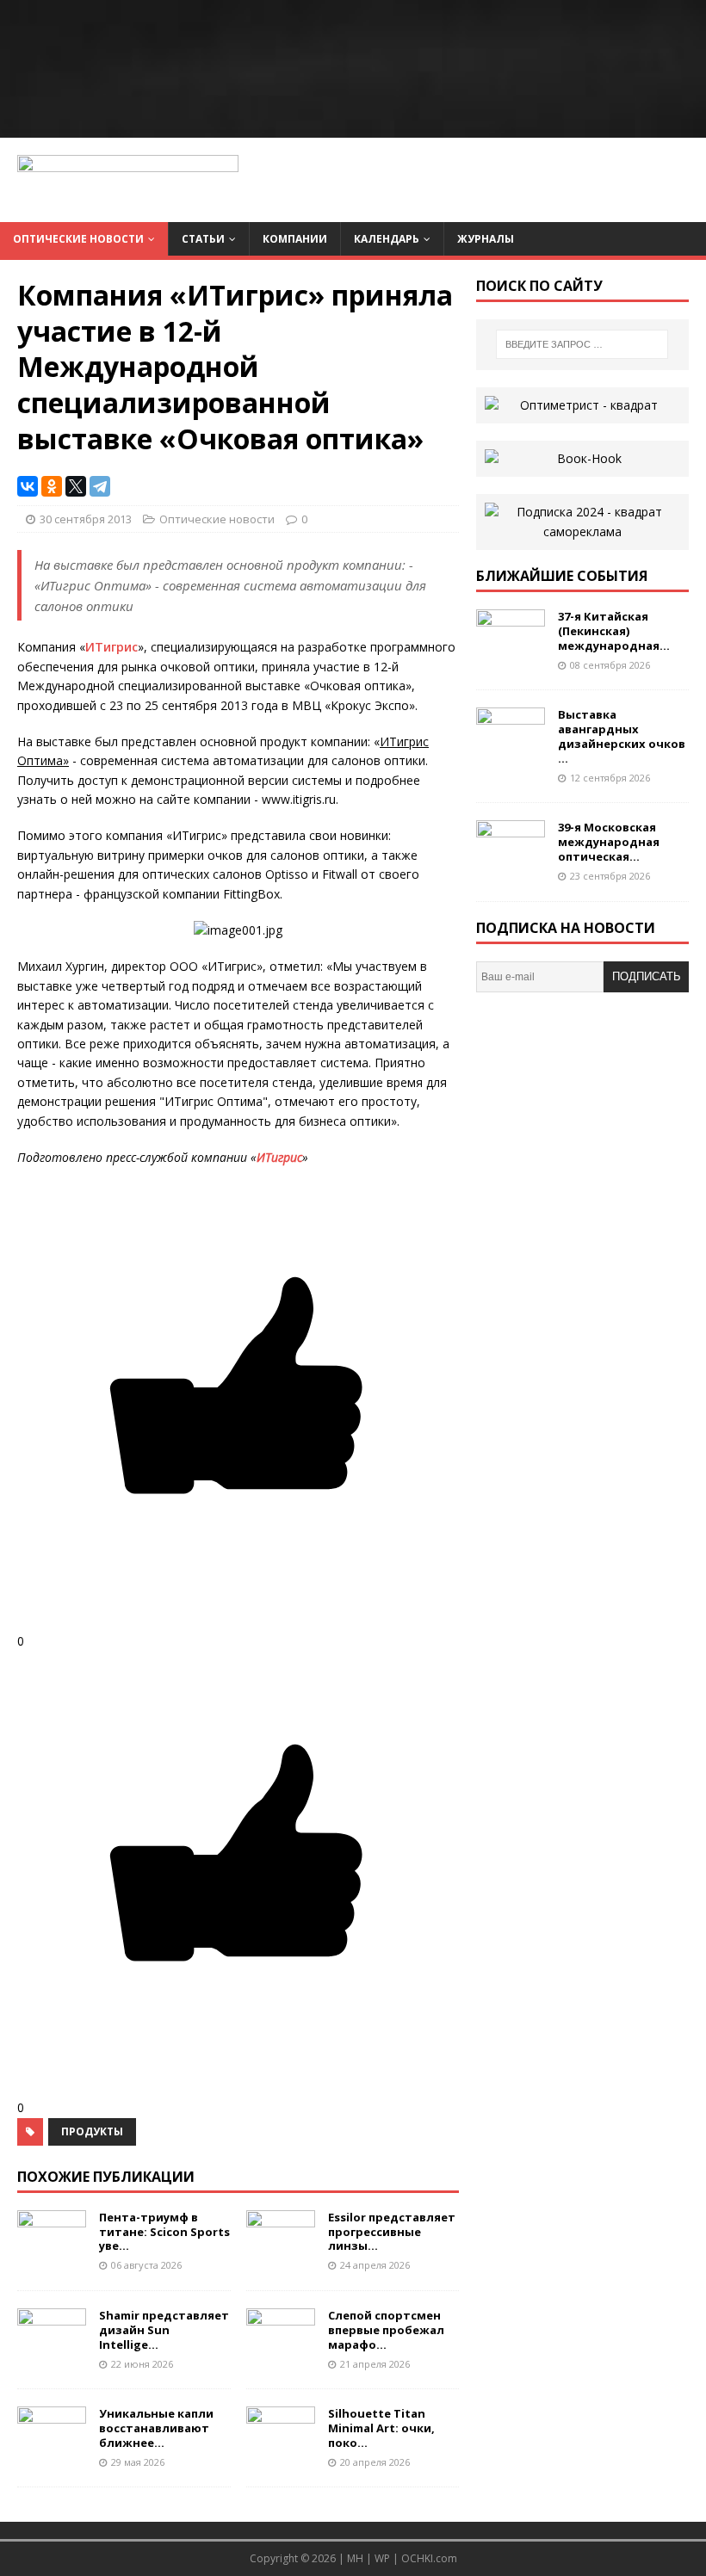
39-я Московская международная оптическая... (609, 842)
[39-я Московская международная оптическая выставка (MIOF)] (511, 862)
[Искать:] (582, 344)
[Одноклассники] (52, 486)
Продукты (92, 2131)
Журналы (486, 239)
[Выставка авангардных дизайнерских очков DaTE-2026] (511, 749)
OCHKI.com (429, 2558)
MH (355, 2558)
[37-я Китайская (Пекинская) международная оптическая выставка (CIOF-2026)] (511, 651)
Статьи (203, 239)
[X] (76, 486)
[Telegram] (100, 486)
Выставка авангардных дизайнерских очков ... (622, 736)
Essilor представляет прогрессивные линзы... (392, 2232)
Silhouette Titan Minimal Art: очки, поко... (381, 2428)
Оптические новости (78, 239)
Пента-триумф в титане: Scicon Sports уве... (164, 2232)
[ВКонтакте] (28, 486)
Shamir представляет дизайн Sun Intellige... (164, 2330)
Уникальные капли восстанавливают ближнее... (156, 2428)
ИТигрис (111, 647)
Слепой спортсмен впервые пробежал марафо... (386, 2330)
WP (382, 2558)
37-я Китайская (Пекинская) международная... (614, 631)
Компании (295, 239)
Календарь (387, 239)
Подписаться (647, 981)
